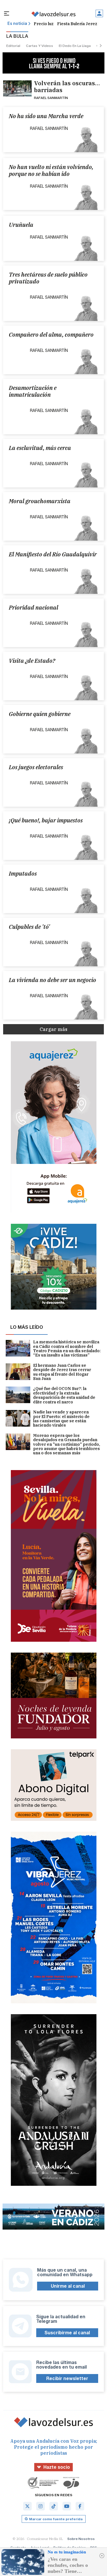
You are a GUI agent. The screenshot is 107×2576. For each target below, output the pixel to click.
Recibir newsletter (67, 2378)
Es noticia (17, 24)
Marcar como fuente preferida (56, 2519)
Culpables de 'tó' (29, 927)
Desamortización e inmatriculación (33, 391)
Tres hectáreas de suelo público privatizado (48, 278)
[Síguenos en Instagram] (41, 2506)
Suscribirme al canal (67, 2333)
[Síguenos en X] (27, 2506)
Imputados (23, 874)
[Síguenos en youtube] (67, 2506)
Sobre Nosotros (81, 2539)
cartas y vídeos (40, 46)
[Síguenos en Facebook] (80, 2506)
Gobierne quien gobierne (40, 714)
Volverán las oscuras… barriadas (67, 87)
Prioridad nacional (34, 608)
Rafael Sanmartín (51, 98)
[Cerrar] (102, 2556)
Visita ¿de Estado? (32, 661)
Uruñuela (21, 225)
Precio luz (44, 24)
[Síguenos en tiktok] (54, 2506)
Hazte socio (57, 2467)
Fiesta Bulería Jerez (77, 24)
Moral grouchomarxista (40, 501)
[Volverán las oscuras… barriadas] (18, 88)
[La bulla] (53, 14)
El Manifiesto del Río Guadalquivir (53, 554)
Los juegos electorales (36, 767)
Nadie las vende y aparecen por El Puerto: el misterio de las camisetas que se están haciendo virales (61, 1419)
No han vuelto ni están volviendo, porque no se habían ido (51, 170)
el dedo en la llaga (75, 46)
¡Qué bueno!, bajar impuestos (46, 820)
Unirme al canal (68, 2286)
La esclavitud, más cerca (40, 448)
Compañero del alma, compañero (51, 335)
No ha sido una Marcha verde (46, 116)
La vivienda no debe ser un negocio (53, 980)
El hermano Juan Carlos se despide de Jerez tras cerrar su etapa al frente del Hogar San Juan (62, 1372)
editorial (13, 46)
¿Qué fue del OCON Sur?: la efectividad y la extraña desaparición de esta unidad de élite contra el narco (64, 1395)
